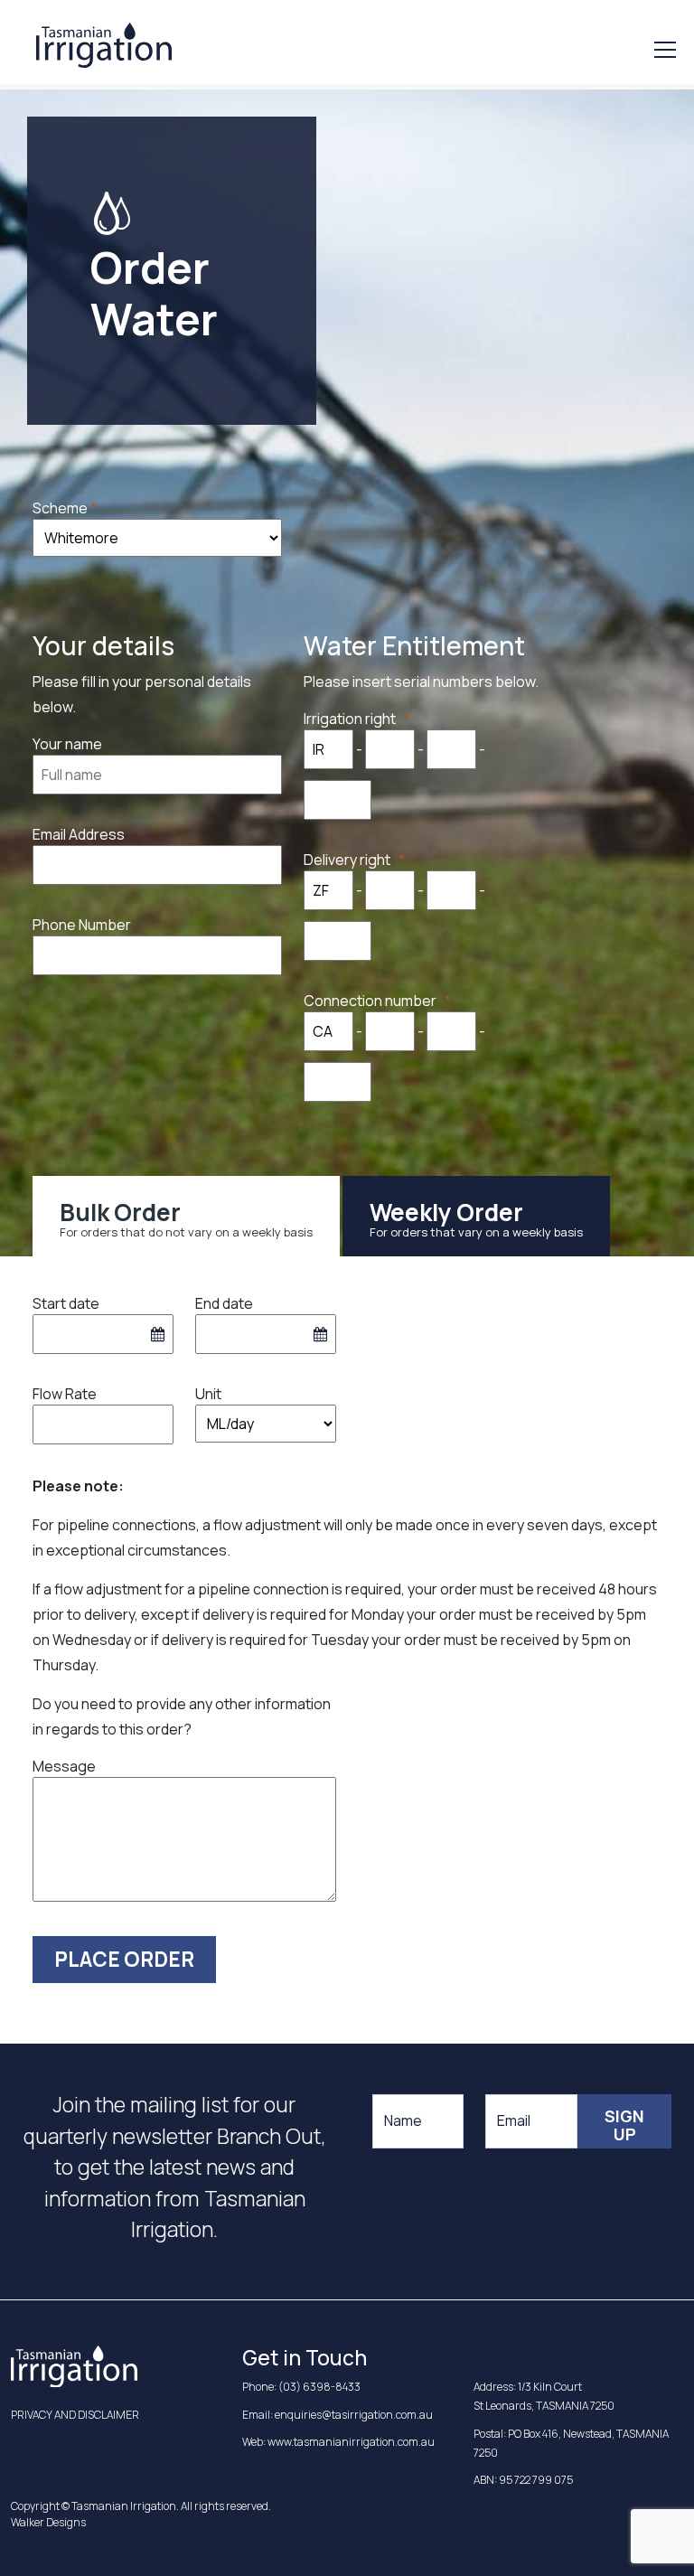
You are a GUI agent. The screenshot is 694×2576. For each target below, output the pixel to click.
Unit (208, 1394)
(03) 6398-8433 (319, 2387)
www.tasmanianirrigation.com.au (351, 2442)
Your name (67, 744)
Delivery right (351, 860)
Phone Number (82, 925)
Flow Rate (65, 1394)
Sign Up (624, 2125)
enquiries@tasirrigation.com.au (354, 2415)
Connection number (374, 1001)
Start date (66, 1303)
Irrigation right (354, 719)
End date (224, 1303)
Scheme (60, 508)
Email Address (79, 834)
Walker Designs (48, 2522)
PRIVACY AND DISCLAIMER (75, 2415)
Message (64, 1766)
